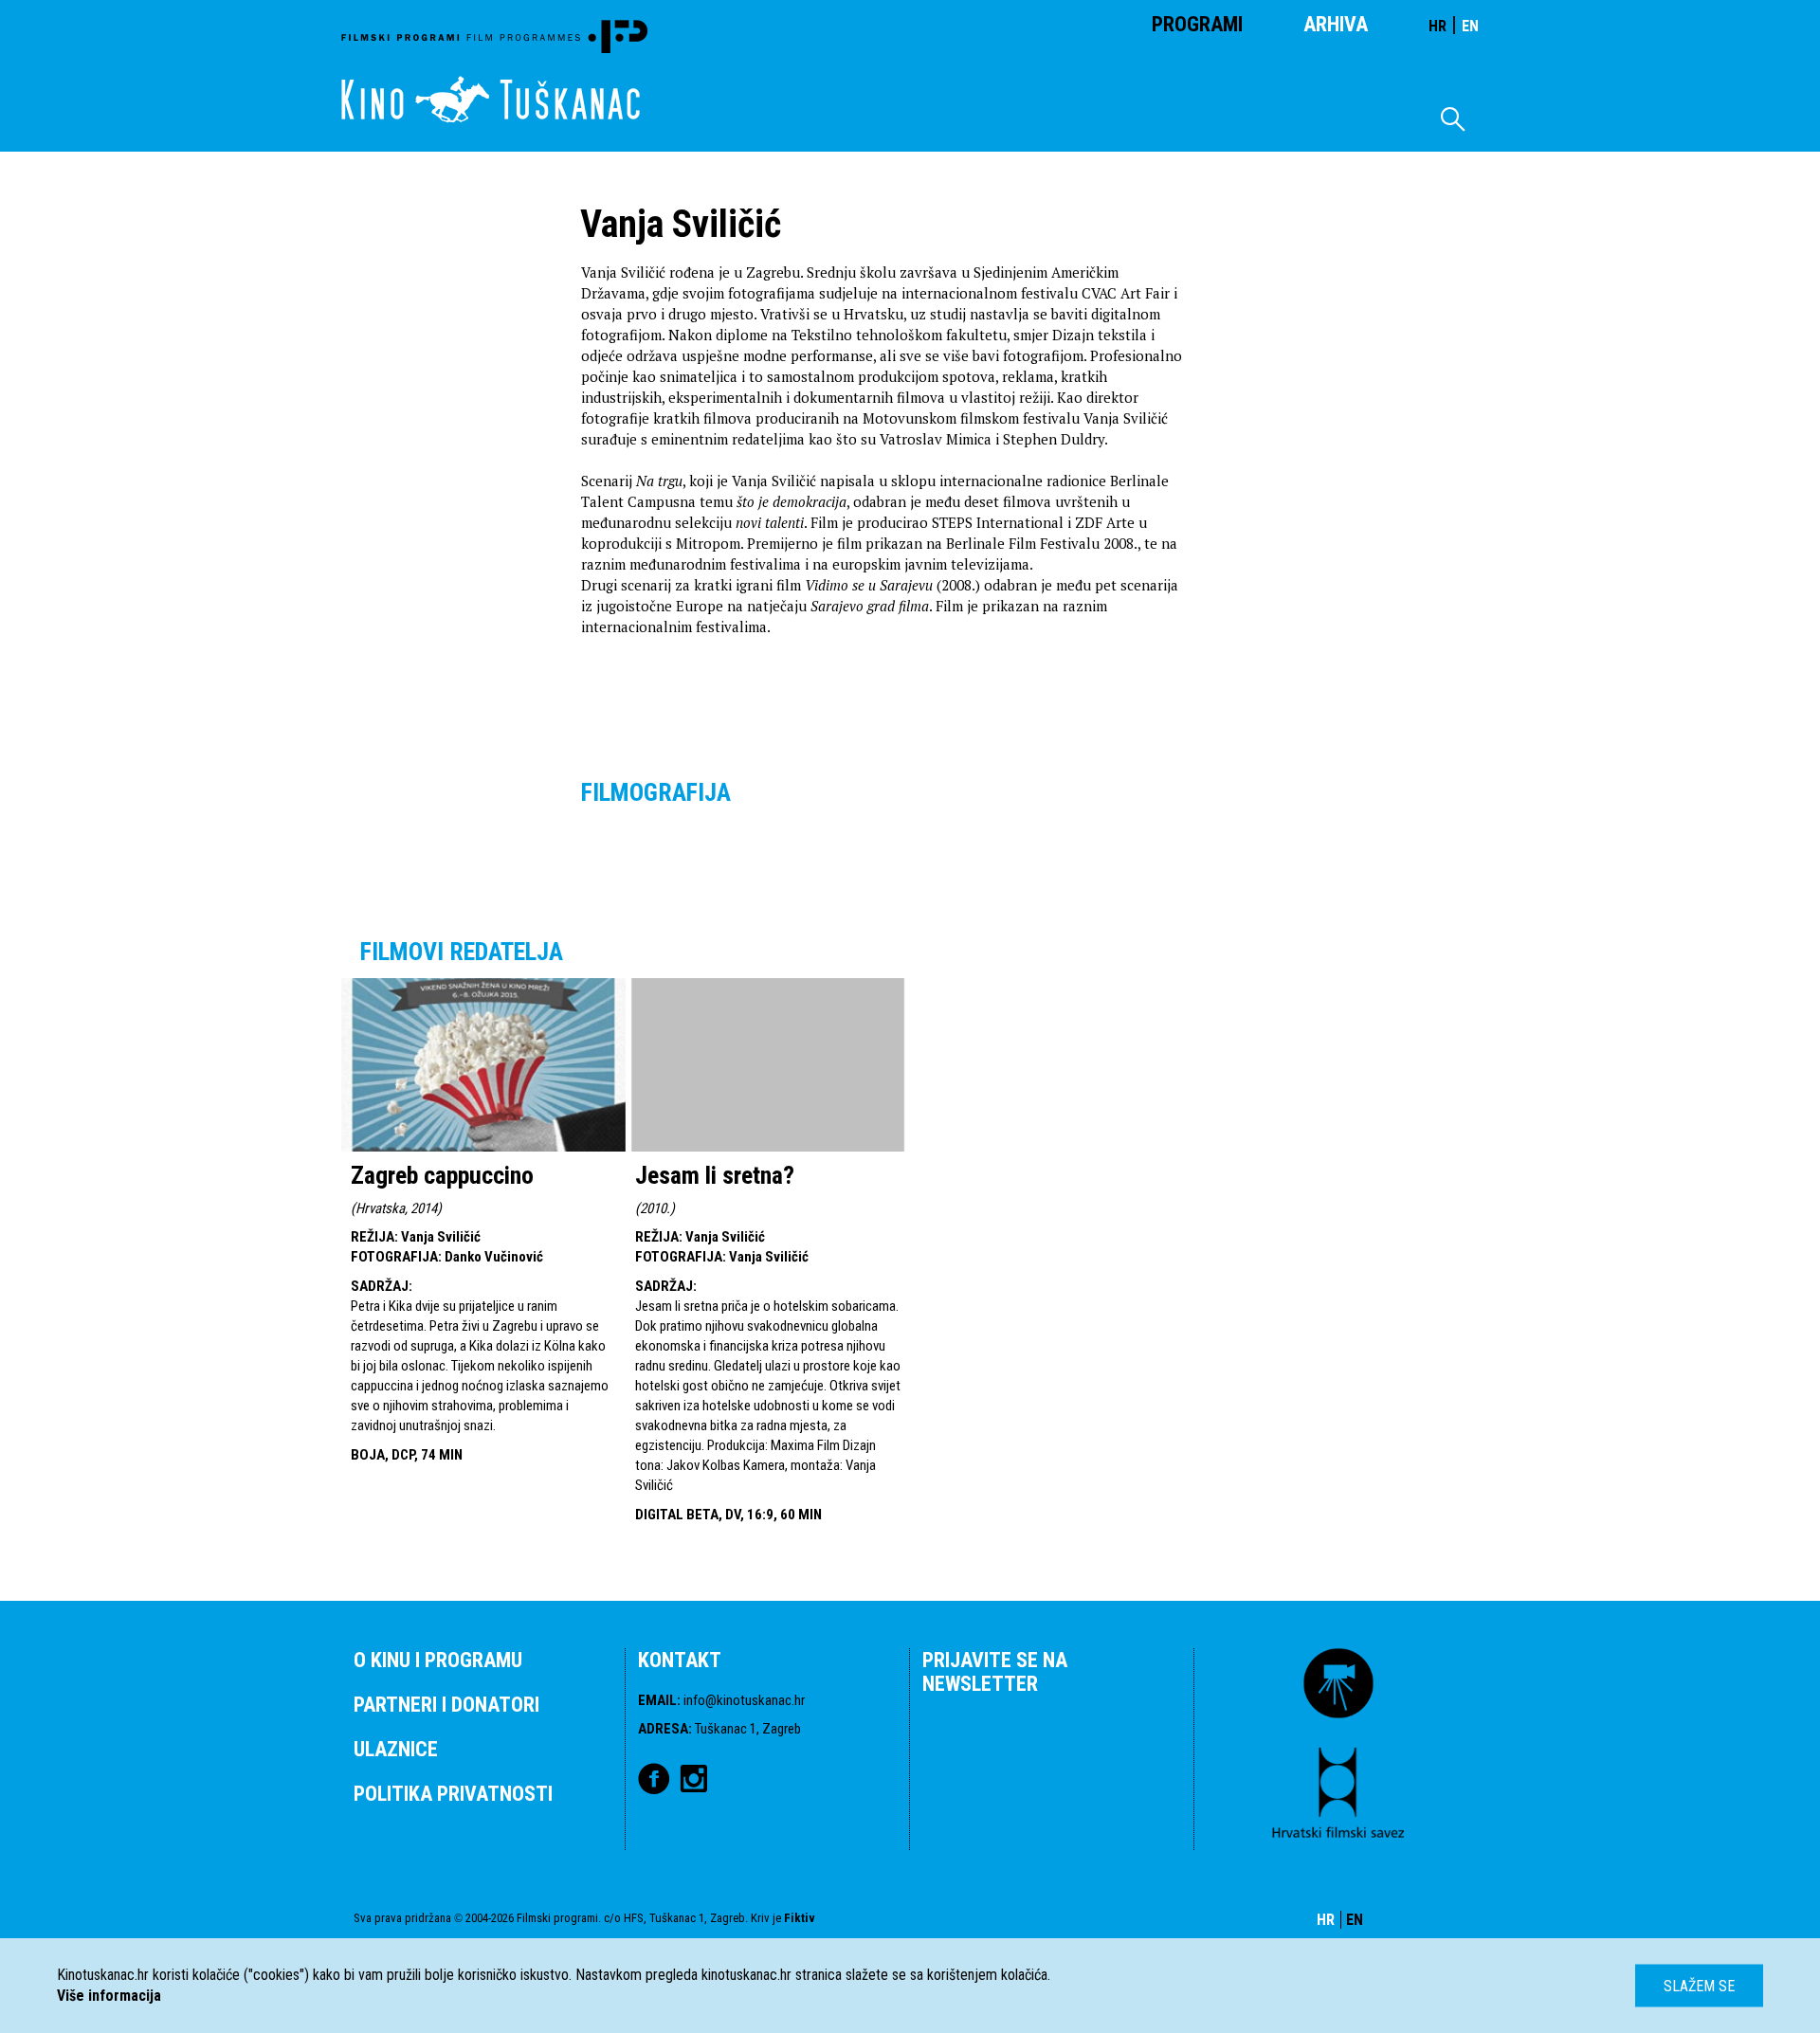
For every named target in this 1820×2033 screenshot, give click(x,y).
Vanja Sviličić (441, 1237)
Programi (1197, 24)
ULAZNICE (396, 1749)
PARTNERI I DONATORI (446, 1705)
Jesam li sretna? (715, 1175)
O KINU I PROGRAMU (438, 1660)
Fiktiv (800, 1918)
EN (1470, 26)
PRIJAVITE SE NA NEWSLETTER (995, 1672)
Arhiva (1336, 24)
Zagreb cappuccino (442, 1175)
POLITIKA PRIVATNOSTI (453, 1794)
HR (1438, 26)
